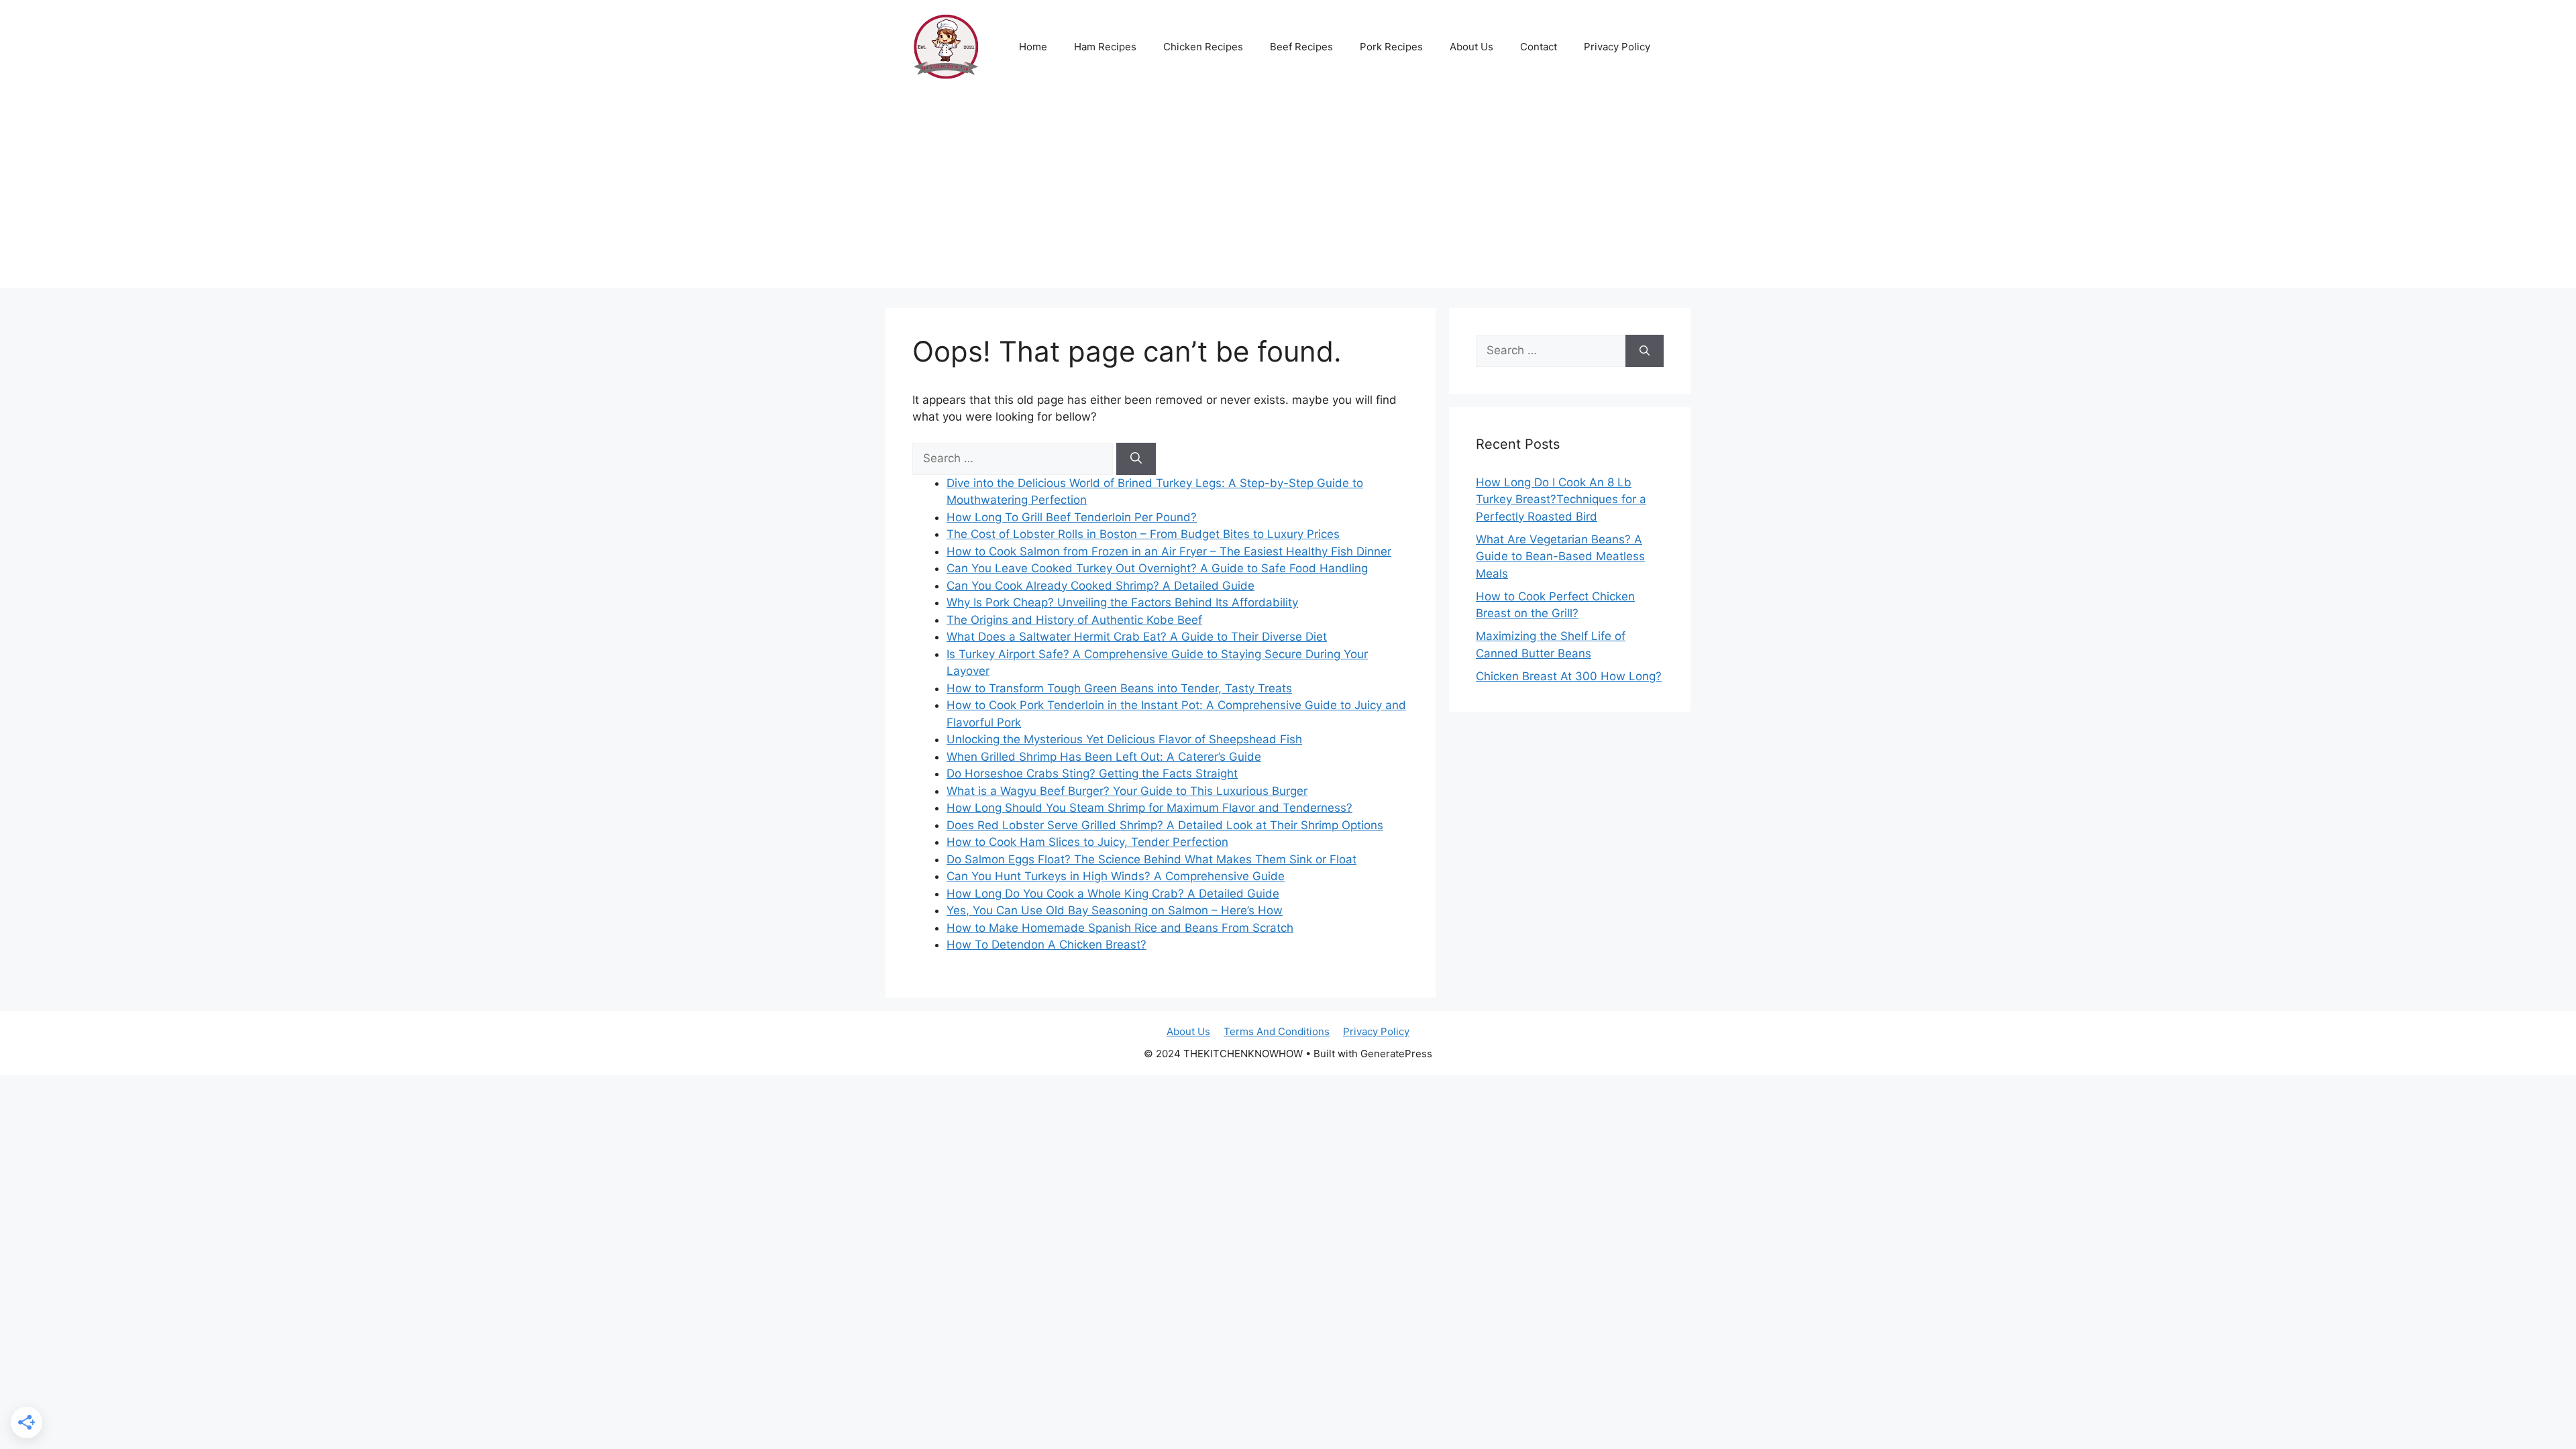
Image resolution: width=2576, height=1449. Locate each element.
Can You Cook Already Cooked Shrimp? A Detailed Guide (1101, 586)
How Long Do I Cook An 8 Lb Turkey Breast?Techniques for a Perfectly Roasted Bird (1561, 499)
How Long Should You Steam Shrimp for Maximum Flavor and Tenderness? (1149, 808)
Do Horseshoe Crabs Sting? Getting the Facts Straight (1092, 773)
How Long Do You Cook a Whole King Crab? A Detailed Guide (1113, 894)
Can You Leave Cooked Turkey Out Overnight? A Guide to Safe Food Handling (1157, 568)
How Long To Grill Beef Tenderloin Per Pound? (1072, 517)
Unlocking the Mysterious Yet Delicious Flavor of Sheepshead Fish (1124, 739)
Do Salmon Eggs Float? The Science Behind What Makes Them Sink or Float (1151, 859)
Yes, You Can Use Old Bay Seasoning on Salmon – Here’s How (1115, 910)
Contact (1539, 47)
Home (1033, 47)
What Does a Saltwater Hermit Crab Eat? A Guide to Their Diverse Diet (1137, 637)
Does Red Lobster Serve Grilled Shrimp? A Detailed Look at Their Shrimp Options (1165, 825)
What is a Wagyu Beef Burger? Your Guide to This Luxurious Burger (1127, 791)
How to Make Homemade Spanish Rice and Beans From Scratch (1120, 928)
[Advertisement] (1288, 194)
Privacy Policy (1617, 47)
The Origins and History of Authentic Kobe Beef (1074, 620)
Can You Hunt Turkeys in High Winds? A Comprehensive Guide (1116, 876)
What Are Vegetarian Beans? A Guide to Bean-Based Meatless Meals (1560, 556)
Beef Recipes (1301, 47)
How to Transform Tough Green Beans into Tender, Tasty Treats (1119, 688)
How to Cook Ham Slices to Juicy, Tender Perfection (1087, 842)
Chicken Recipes (1203, 47)
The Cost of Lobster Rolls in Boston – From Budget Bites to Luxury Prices (1143, 534)
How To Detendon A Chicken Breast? (1046, 945)
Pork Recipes (1391, 47)
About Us (1471, 47)
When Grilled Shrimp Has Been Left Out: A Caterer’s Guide (1104, 757)
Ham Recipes (1105, 47)
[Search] (1136, 459)
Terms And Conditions (1277, 1031)
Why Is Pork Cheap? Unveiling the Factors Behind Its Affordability (1122, 602)
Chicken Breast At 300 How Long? (1569, 676)
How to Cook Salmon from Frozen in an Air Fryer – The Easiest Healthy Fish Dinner (1169, 551)
